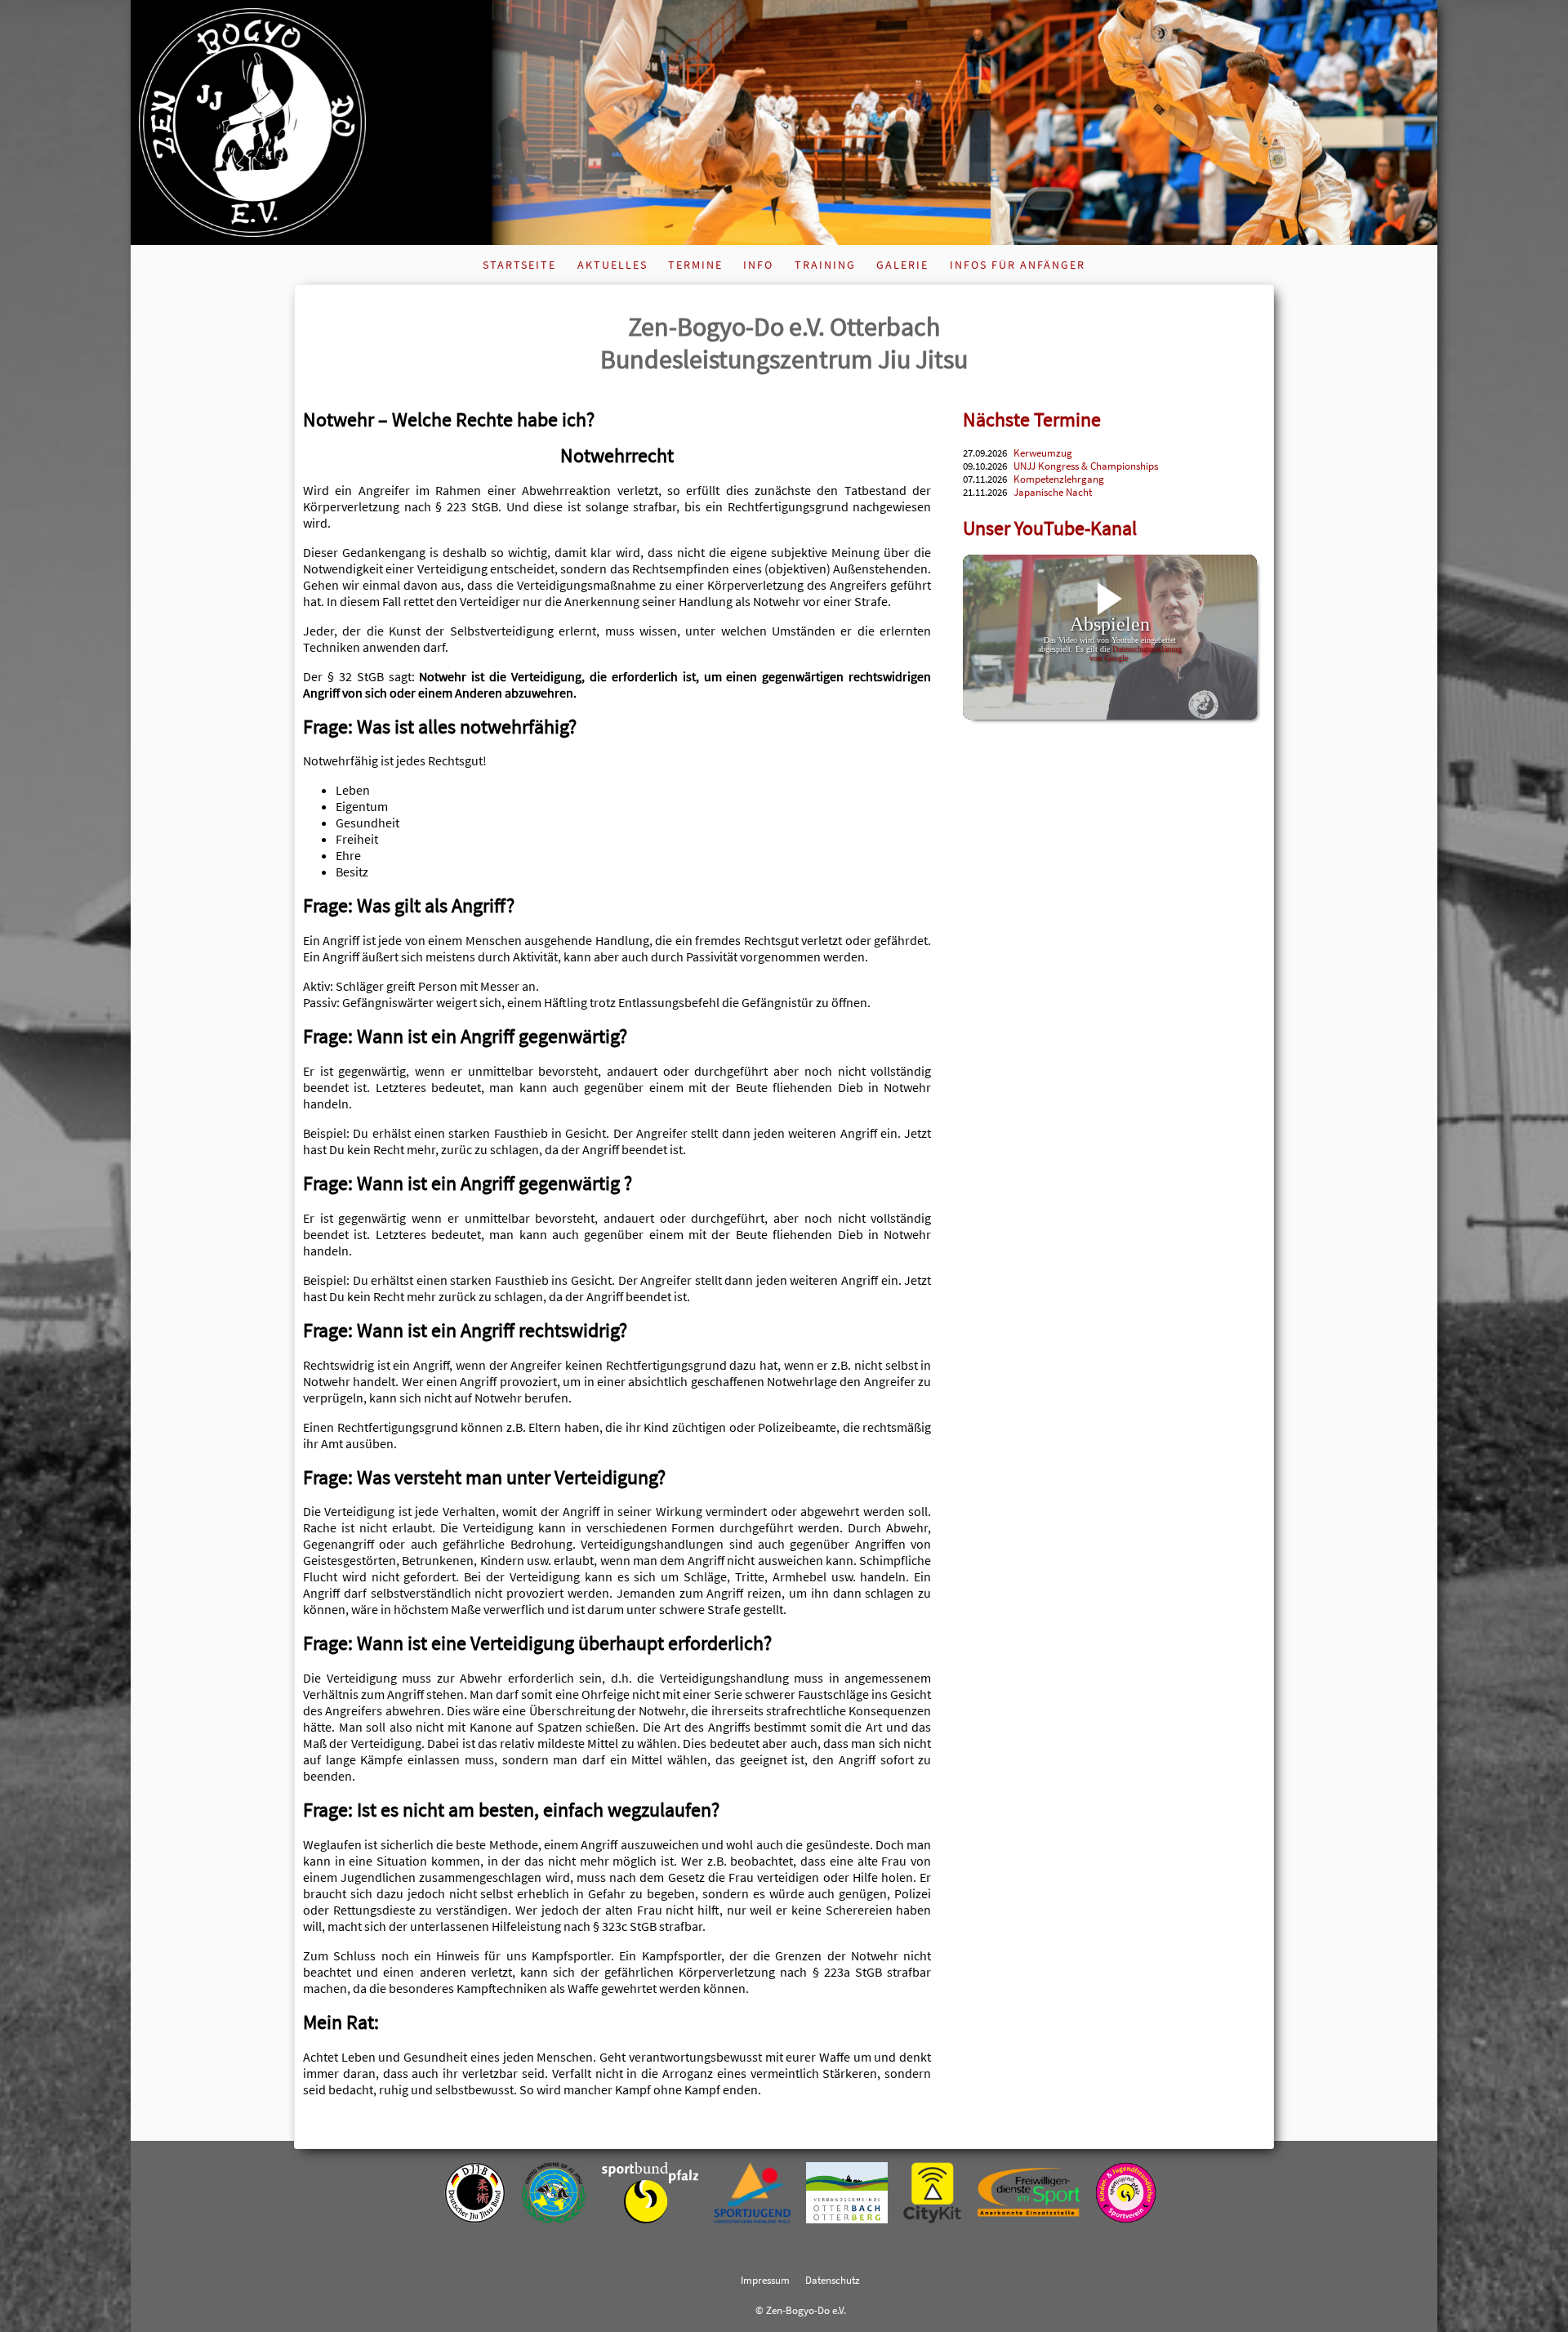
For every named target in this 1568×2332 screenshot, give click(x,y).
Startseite (519, 265)
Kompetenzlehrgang (1059, 479)
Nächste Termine (1032, 419)
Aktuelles (612, 265)
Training (825, 265)
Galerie (902, 265)
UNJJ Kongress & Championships (1086, 466)
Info (758, 265)
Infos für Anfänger (1018, 265)
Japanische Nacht (1053, 492)
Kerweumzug (1043, 453)
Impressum (765, 2280)
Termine (695, 265)
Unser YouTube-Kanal (1050, 528)
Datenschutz (833, 2280)
